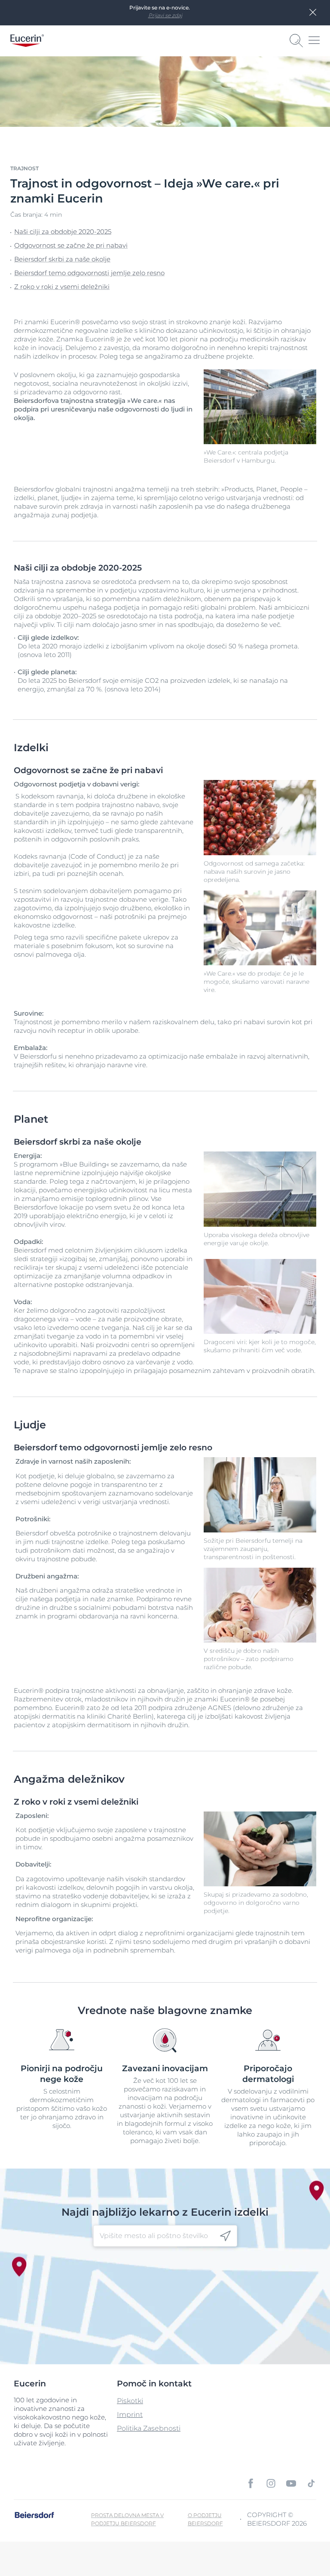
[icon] (225, 2236)
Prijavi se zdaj (165, 15)
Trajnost (24, 168)
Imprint (130, 2415)
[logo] (27, 41)
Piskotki (130, 2401)
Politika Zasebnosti (149, 2428)
